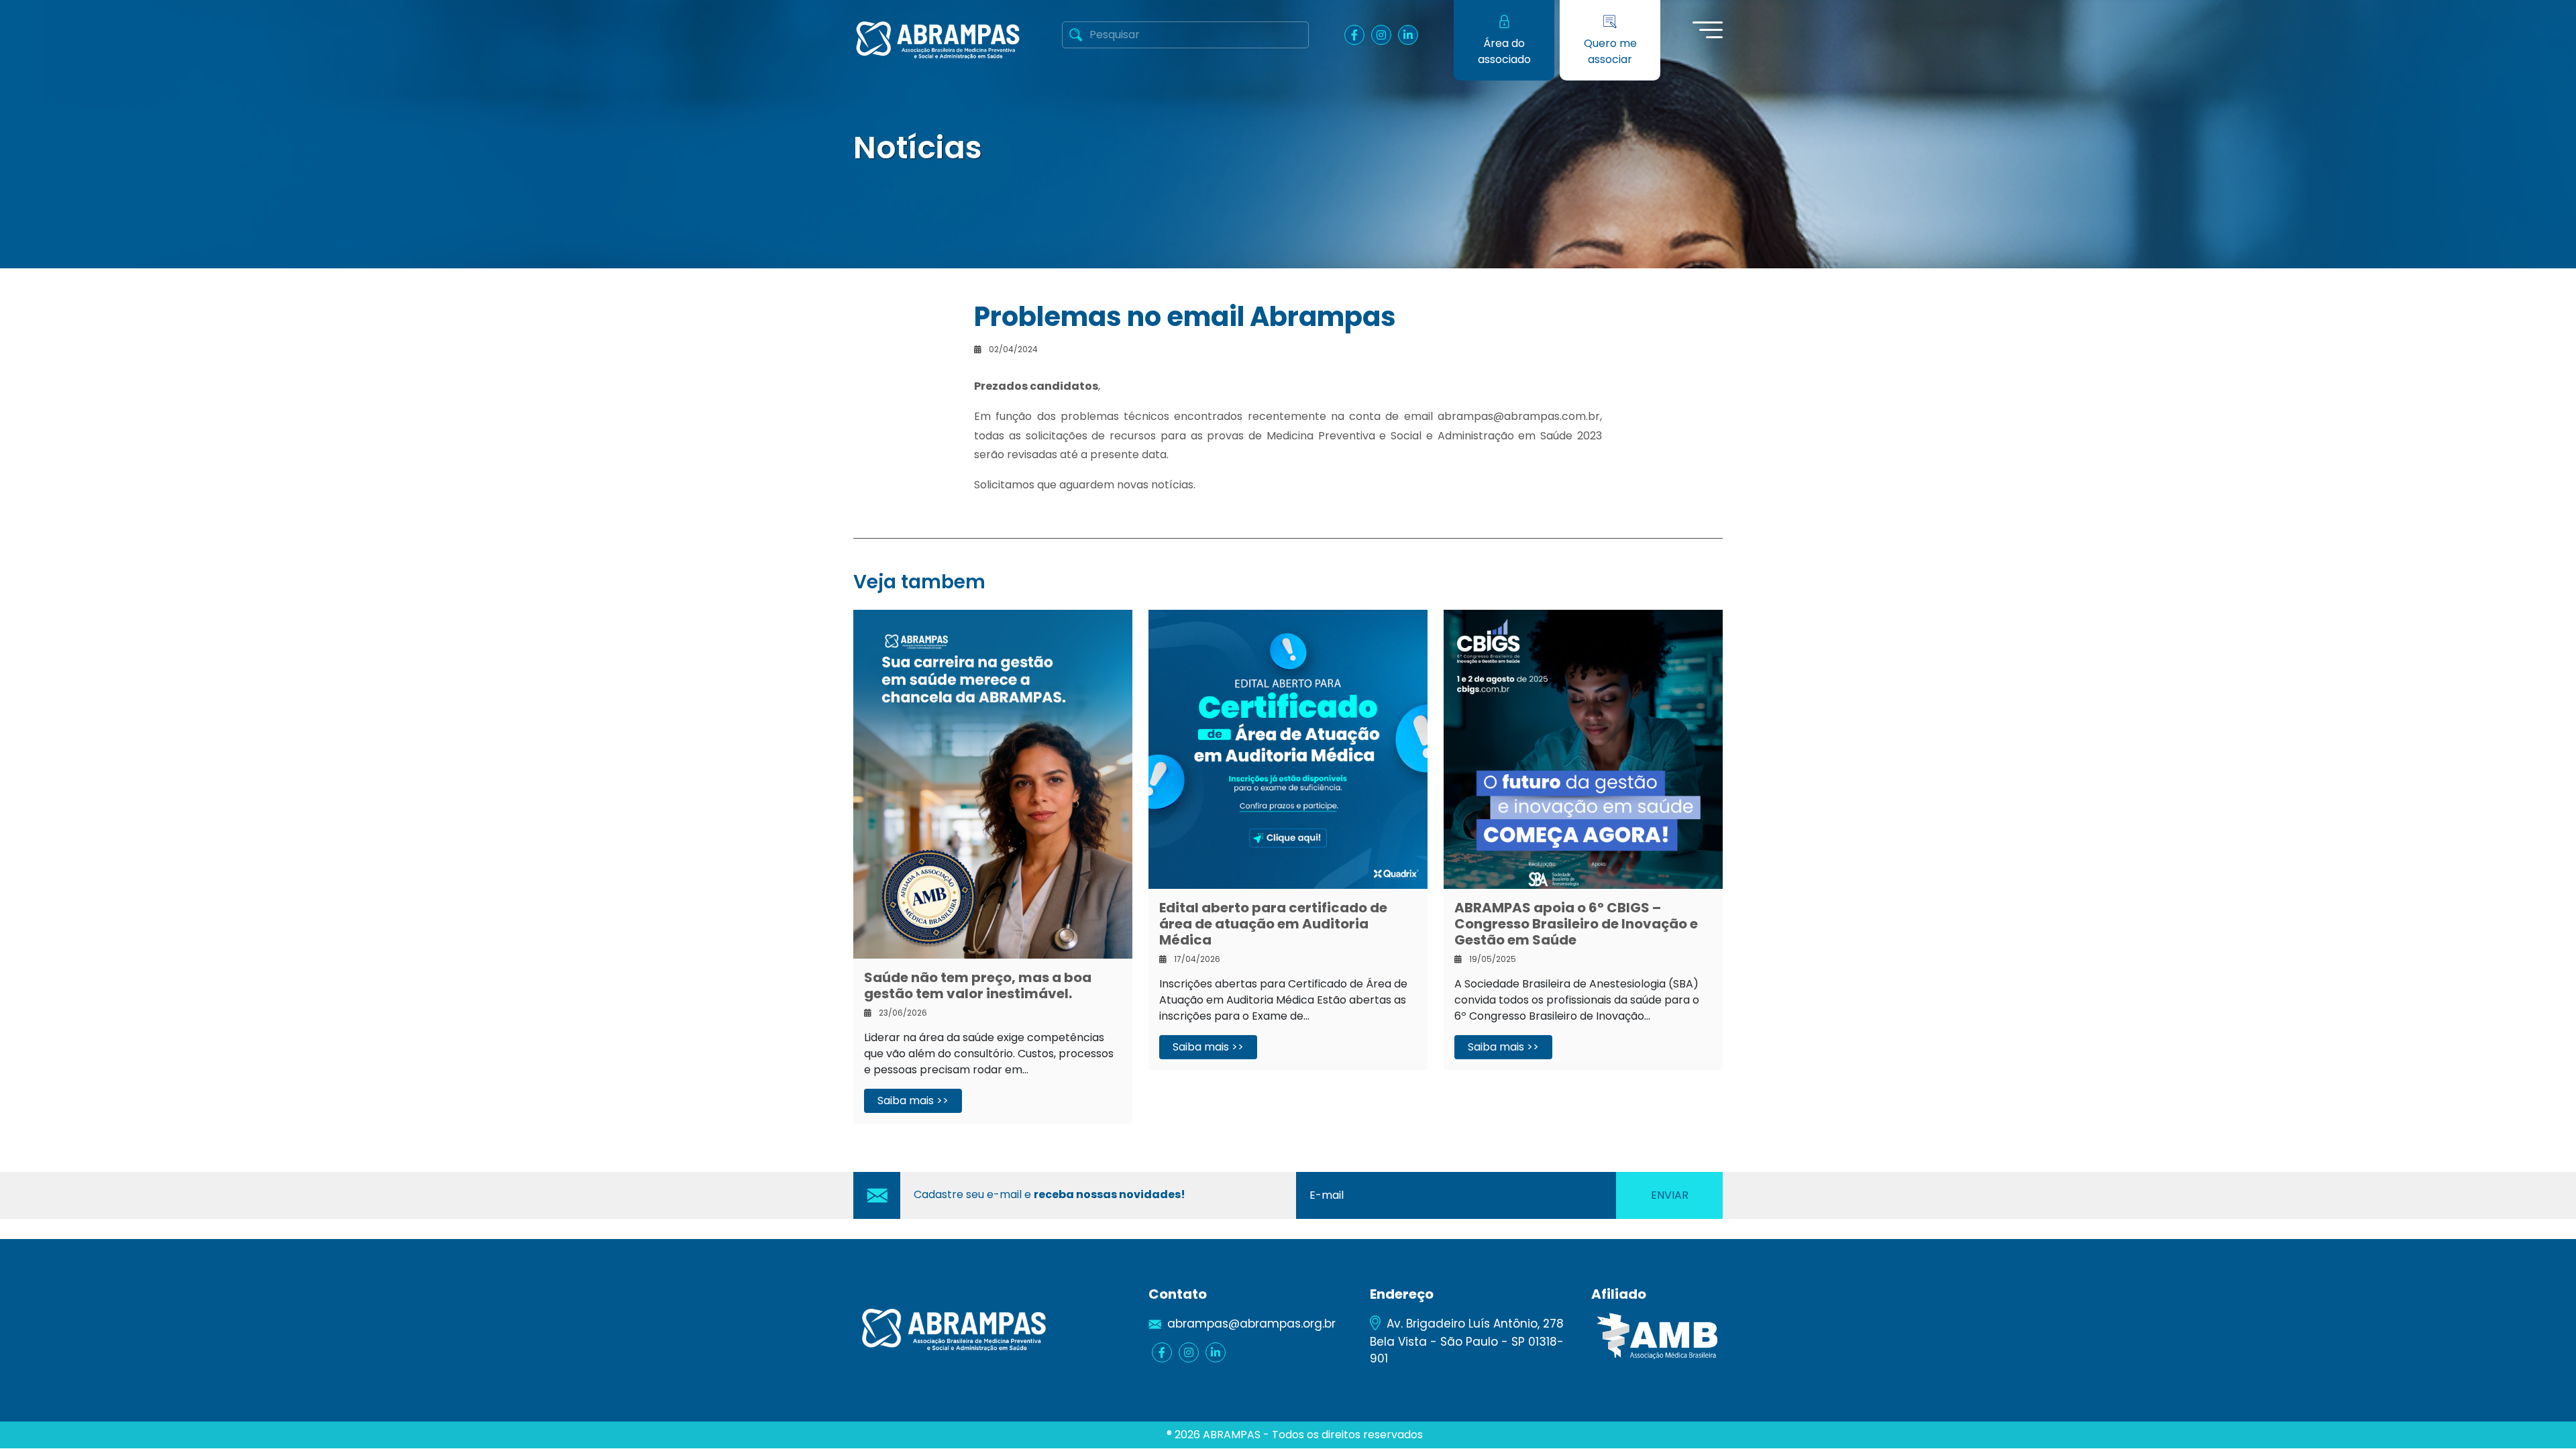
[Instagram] (1381, 35)
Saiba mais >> (913, 1101)
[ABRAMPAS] (938, 39)
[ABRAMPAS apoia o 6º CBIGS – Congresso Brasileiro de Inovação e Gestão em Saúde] (1583, 748)
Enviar (1670, 1195)
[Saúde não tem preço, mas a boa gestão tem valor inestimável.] (993, 783)
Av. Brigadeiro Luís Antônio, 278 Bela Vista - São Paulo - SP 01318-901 (1467, 1341)
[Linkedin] (1408, 35)
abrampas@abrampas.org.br (1251, 1324)
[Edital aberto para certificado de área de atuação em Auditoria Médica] (1288, 748)
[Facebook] (1354, 35)
